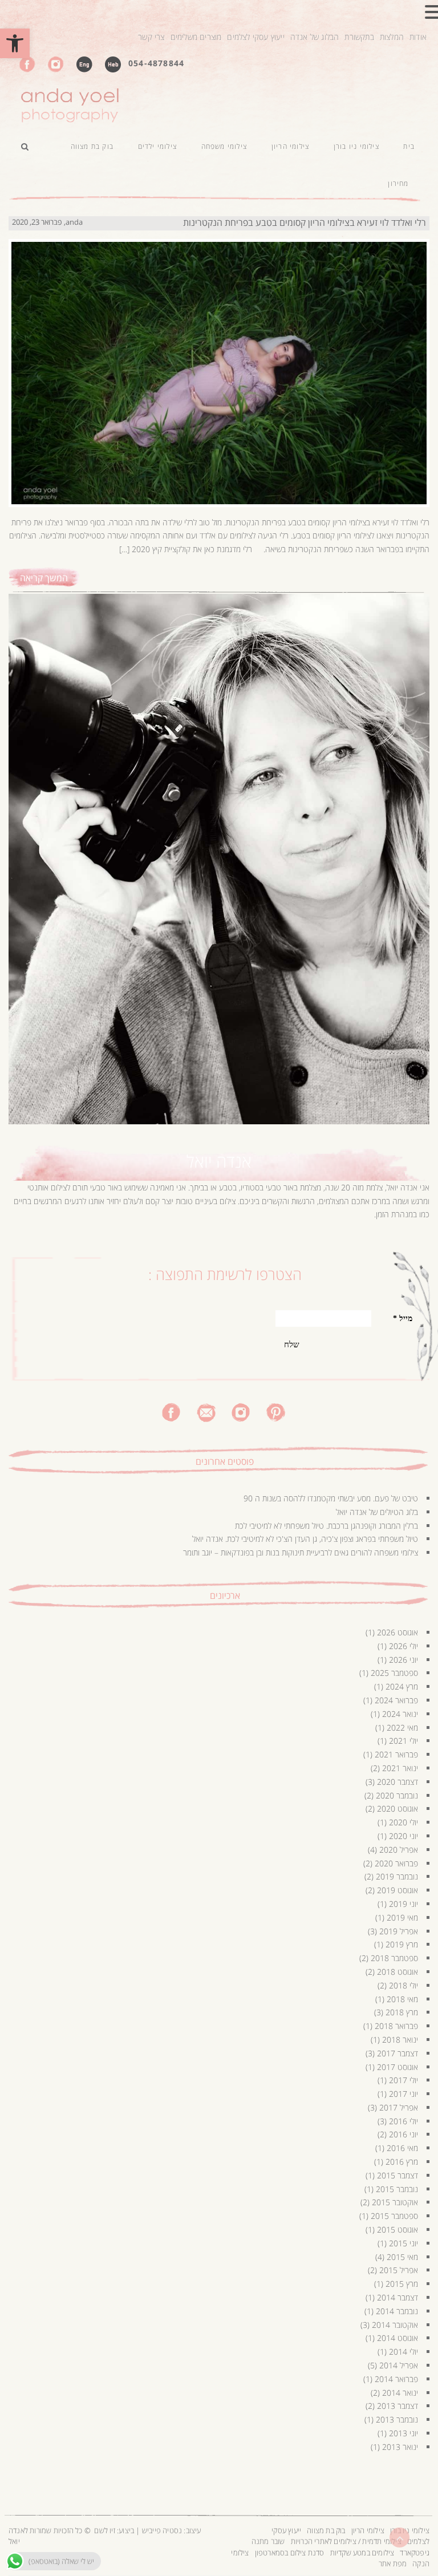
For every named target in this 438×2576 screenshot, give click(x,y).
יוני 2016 (403, 2134)
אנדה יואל (219, 1161)
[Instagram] (56, 64)
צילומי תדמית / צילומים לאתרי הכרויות (346, 2541)
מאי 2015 (402, 2257)
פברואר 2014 (396, 2379)
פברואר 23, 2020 (37, 222)
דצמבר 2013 (398, 2406)
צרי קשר (151, 37)
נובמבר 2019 (397, 1876)
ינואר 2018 (400, 2040)
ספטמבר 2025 (394, 1673)
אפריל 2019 (399, 1931)
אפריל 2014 (399, 2365)
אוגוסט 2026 (398, 1632)
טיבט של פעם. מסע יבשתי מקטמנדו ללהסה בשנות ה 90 (331, 1498)
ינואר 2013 (400, 2447)
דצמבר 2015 (398, 2175)
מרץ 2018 (402, 2012)
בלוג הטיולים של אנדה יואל (377, 1512)
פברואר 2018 (396, 2026)
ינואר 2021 (400, 1768)
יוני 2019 (403, 1904)
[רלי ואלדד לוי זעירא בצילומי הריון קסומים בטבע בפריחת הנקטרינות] (219, 362)
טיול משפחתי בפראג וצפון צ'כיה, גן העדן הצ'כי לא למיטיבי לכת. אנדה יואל (305, 1539)
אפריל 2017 (399, 2107)
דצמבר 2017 (398, 2053)
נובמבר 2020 (397, 1795)
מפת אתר (393, 2563)
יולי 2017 (403, 2080)
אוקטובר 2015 (395, 2202)
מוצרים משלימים (196, 37)
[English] (84, 64)
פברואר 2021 (396, 1754)
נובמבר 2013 (397, 2419)
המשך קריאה (44, 578)
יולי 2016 (403, 2121)
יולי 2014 (403, 2352)
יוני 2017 (403, 2094)
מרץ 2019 (402, 1944)
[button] (15, 43)
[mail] (206, 1411)
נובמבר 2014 (397, 2311)
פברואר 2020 (396, 1863)
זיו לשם (104, 2530)
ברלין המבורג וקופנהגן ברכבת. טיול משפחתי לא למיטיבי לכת (327, 1526)
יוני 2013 (403, 2433)
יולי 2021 (403, 1741)
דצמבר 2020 (398, 1782)
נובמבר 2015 (397, 2189)
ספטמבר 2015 (394, 2216)
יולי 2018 (403, 1985)
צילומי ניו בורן (410, 2530)
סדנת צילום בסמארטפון (290, 2553)
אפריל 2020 (399, 1850)
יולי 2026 (403, 1646)
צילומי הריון (368, 2530)
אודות (418, 37)
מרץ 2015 (402, 2284)
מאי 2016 (402, 2148)
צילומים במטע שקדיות (362, 2553)
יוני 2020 (403, 1836)
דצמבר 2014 (398, 2297)
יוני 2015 (403, 2243)
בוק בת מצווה (326, 2530)
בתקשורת (359, 37)
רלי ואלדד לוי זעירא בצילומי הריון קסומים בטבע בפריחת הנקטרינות (305, 222)
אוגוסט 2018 (398, 1972)
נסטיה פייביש (162, 2530)
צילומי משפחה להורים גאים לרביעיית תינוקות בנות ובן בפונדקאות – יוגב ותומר (301, 1552)
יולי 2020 (403, 1822)
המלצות (392, 37)
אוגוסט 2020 (398, 1809)
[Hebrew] (113, 64)
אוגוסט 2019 (398, 1890)
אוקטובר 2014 (395, 2325)
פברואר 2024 (396, 1700)
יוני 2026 (403, 1660)
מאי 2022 (402, 1728)
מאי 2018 (402, 1999)
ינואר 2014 (400, 2393)
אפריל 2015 (399, 2270)
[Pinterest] (276, 1411)
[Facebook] (27, 64)
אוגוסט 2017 (398, 2067)
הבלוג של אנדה (315, 37)
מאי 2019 (402, 1917)
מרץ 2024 (402, 1686)
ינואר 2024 (400, 1714)
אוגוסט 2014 (398, 2338)
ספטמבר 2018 (394, 1958)
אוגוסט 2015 (398, 2229)
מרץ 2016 (402, 2162)
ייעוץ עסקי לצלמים (255, 37)
